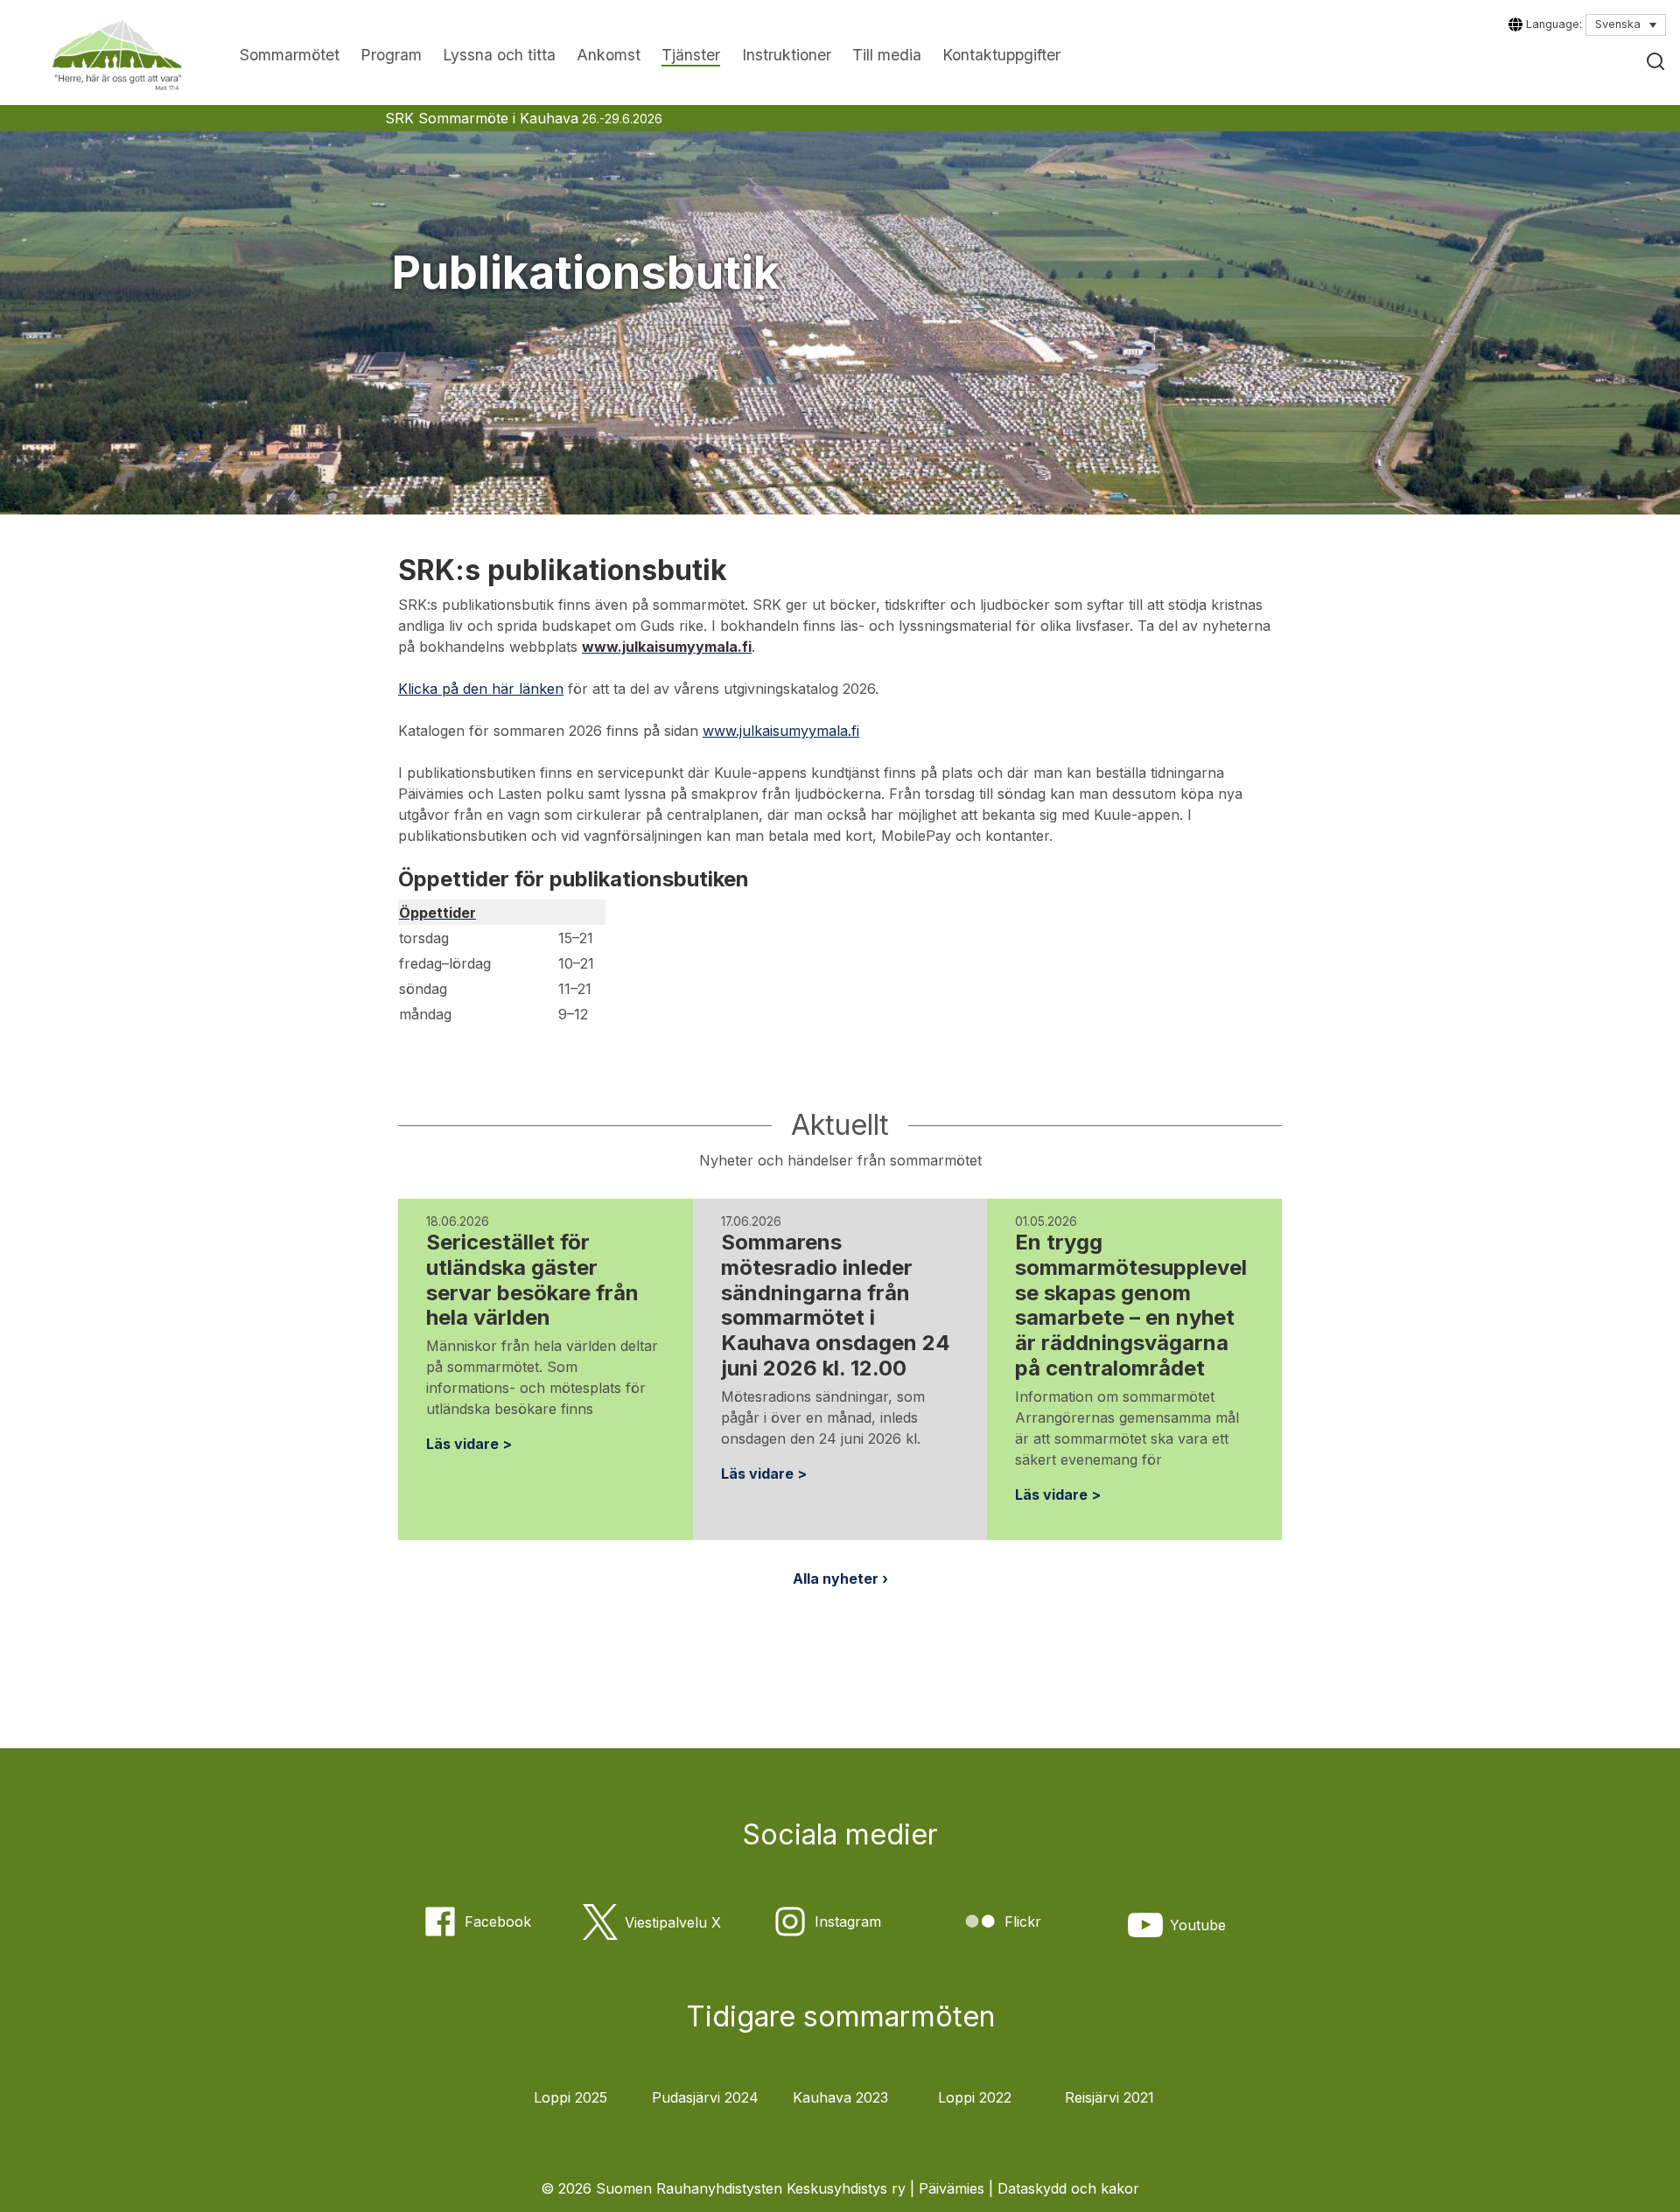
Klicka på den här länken (481, 689)
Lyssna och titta (499, 55)
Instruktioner (787, 55)
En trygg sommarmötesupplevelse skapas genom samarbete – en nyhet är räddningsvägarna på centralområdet (1131, 1305)
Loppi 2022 (975, 2097)
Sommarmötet (290, 55)
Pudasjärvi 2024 (705, 2097)
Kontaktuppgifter (1001, 55)
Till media (887, 55)
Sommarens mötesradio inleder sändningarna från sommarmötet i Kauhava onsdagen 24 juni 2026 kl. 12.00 (836, 1305)
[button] (1655, 61)
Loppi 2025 (570, 2097)
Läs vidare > (469, 1444)
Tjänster (691, 55)
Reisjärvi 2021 (1109, 2097)
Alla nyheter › (840, 1578)
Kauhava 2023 (840, 2097)
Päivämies (952, 2188)
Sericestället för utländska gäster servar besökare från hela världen (532, 1280)
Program (391, 55)
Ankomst (609, 55)
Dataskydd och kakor (1068, 2188)
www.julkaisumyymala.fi (781, 731)
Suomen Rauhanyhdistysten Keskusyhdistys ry (751, 2188)
